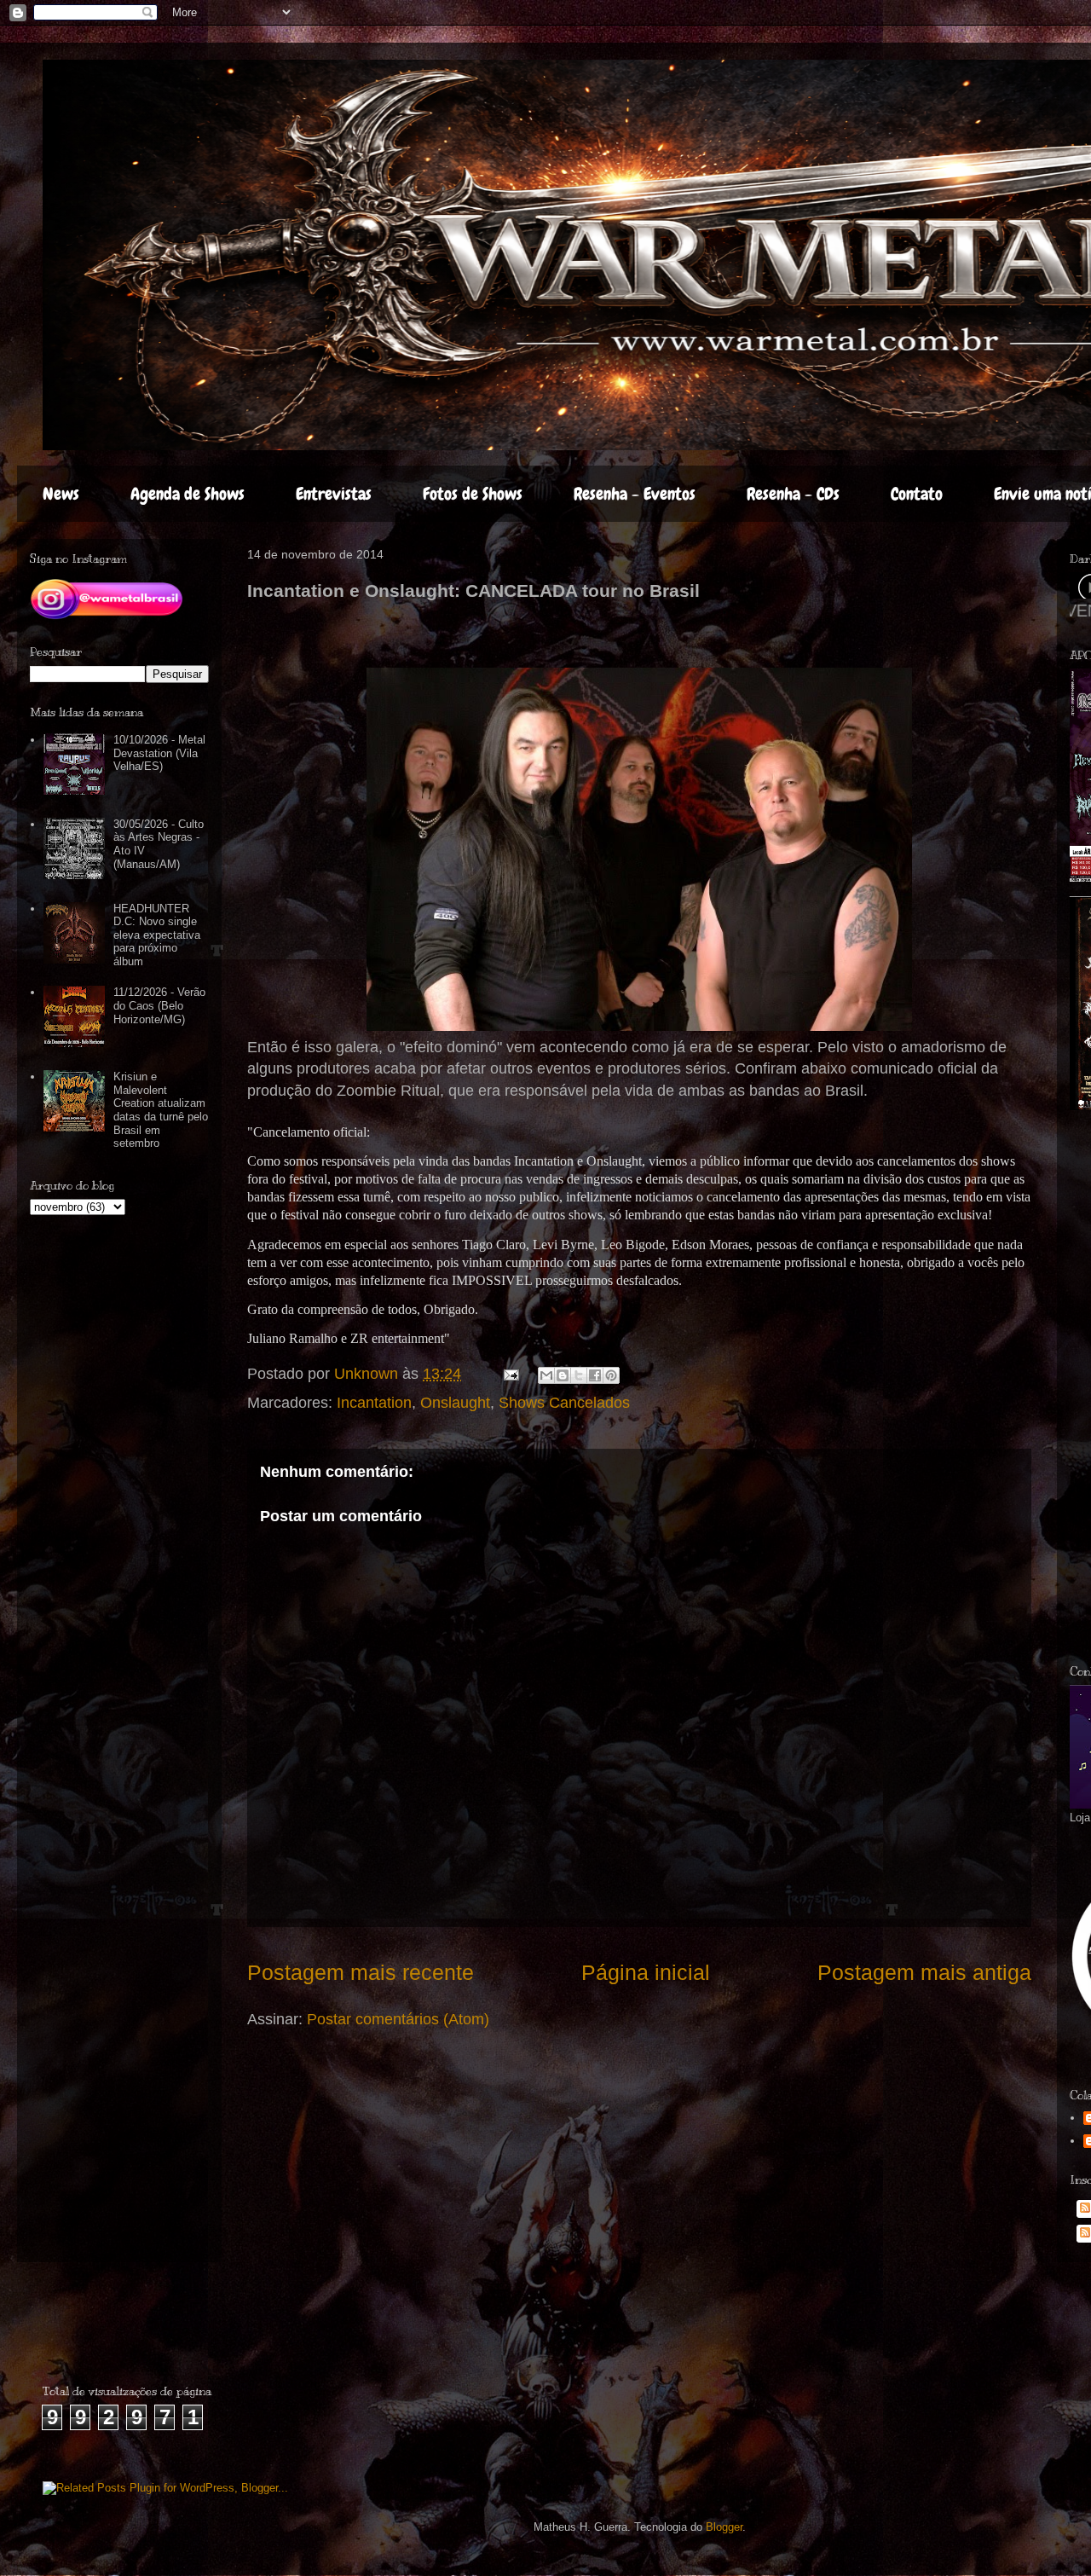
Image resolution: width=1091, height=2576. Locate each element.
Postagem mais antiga (924, 1972)
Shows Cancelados (564, 1403)
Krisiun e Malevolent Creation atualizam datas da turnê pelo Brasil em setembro (161, 1110)
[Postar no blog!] (563, 1375)
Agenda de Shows (188, 494)
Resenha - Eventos (635, 494)
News (61, 494)
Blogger (724, 2527)
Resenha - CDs (793, 494)
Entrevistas (334, 494)
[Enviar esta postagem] (510, 1374)
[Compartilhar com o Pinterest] (611, 1375)
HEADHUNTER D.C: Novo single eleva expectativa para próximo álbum (157, 935)
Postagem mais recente (361, 1972)
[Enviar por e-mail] (546, 1375)
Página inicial (646, 1972)
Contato (917, 494)
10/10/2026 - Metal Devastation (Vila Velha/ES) (159, 753)
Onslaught (455, 1403)
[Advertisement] (142, 2330)
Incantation (374, 1403)
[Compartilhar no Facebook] (595, 1375)
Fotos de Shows (473, 494)
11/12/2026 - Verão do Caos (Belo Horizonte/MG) (159, 1005)
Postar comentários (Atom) (398, 2019)
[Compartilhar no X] (579, 1375)
